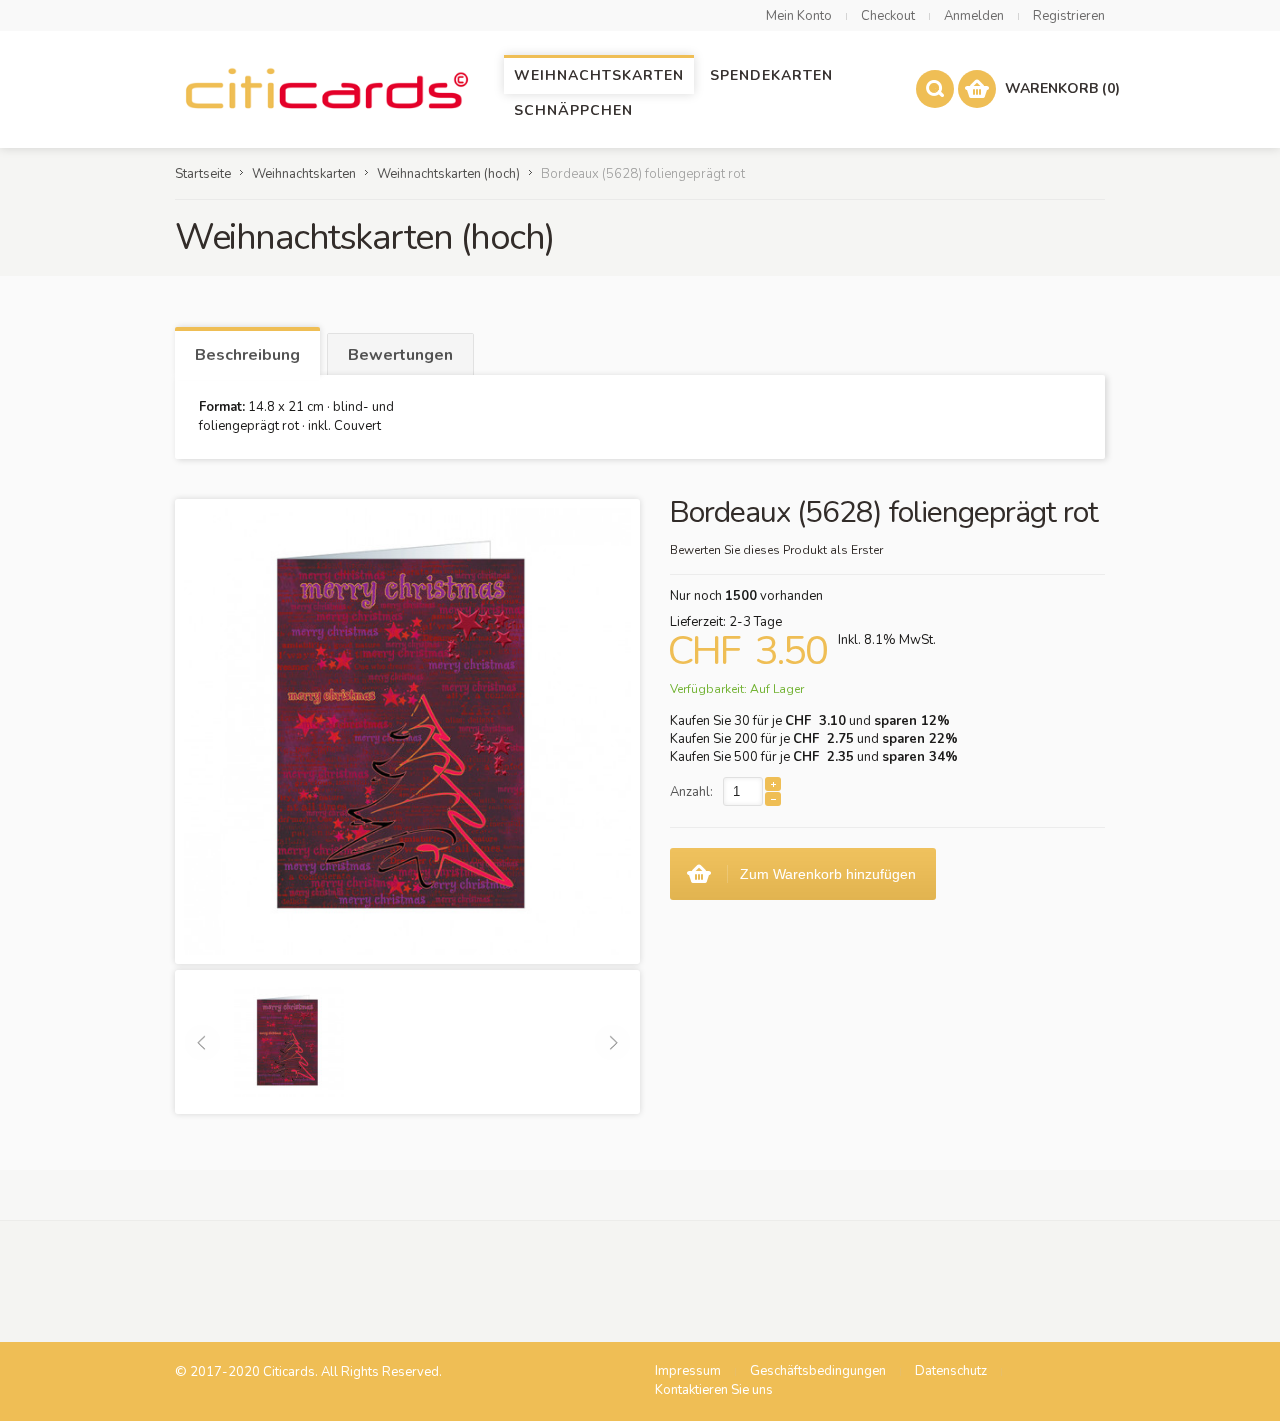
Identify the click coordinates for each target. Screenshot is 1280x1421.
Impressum (688, 1371)
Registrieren (1069, 16)
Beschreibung (247, 355)
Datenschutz (951, 1371)
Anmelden (974, 16)
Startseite (203, 174)
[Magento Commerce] (325, 89)
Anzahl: (691, 792)
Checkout (888, 16)
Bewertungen (400, 355)
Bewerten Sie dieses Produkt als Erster (776, 550)
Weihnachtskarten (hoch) (448, 174)
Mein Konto (799, 16)
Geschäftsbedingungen (818, 1371)
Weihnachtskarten (304, 174)
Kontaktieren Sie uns (714, 1390)
